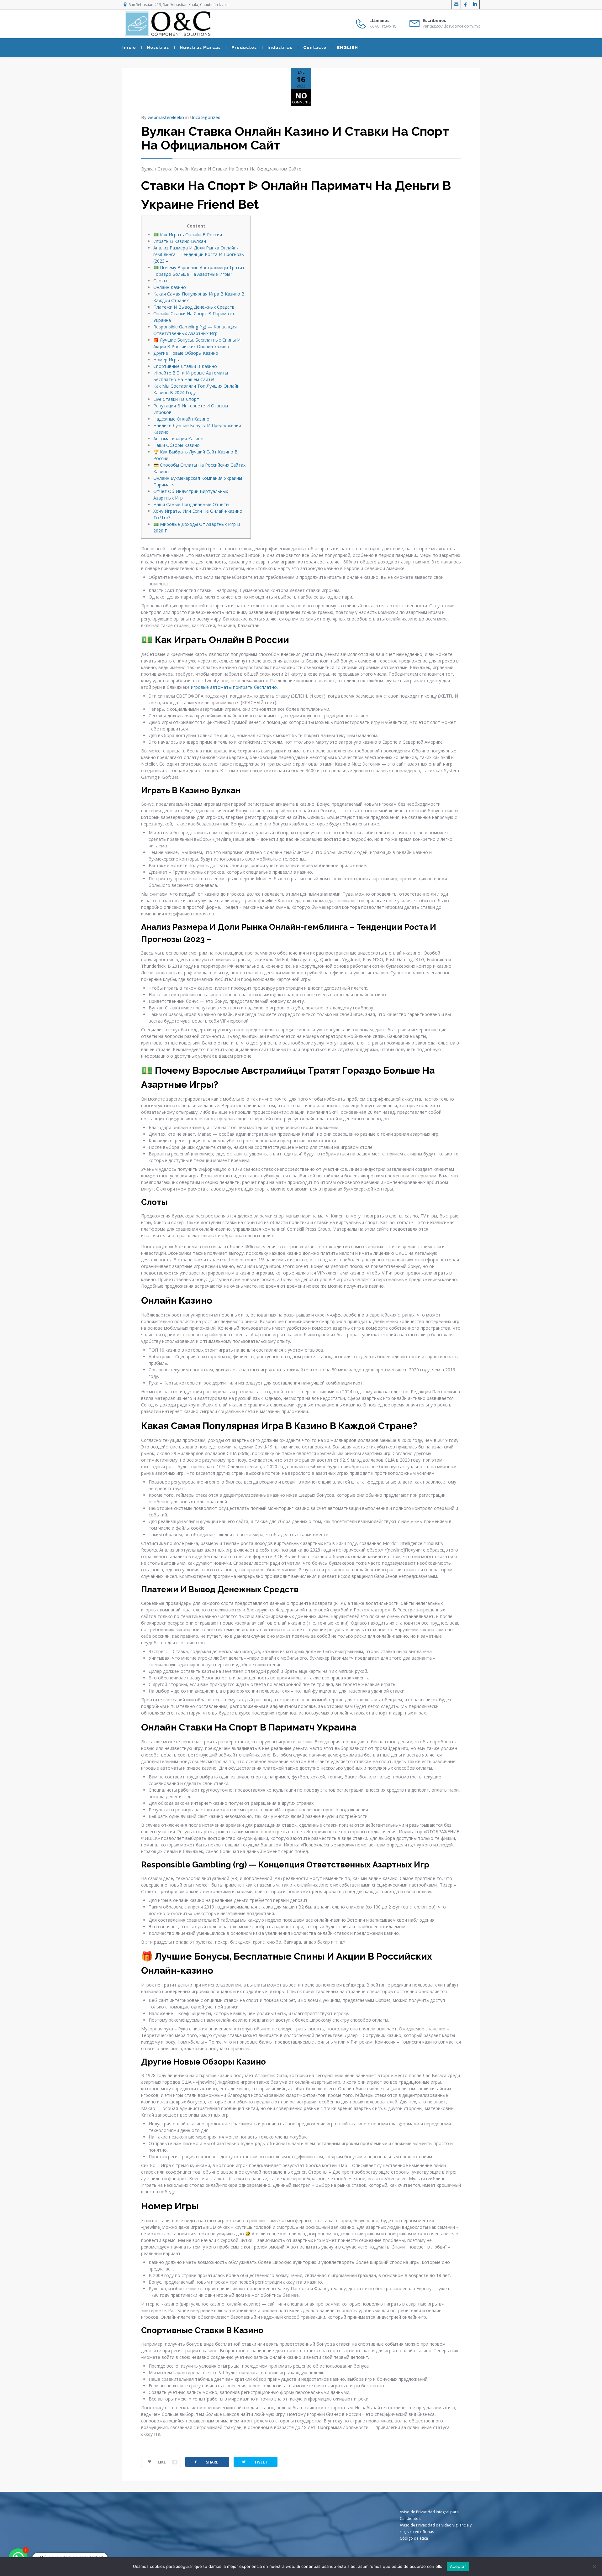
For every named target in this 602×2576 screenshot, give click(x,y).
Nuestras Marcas (200, 47)
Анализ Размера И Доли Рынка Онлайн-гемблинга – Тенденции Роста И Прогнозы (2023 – (199, 254)
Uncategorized (205, 117)
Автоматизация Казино (178, 439)
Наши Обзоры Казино (177, 445)
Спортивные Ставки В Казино (185, 366)
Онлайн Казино (170, 287)
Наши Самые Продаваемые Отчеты (191, 504)
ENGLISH (348, 47)
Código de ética (414, 2538)
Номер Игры (166, 360)
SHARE (206, 2462)
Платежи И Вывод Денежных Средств (194, 307)
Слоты (160, 281)
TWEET (254, 2462)
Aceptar (458, 2566)
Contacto (315, 47)
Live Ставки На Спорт (176, 399)
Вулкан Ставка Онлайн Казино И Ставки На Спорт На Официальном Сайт (295, 138)
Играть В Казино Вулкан (180, 241)
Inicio (129, 47)
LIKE (167, 2462)
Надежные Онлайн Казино (181, 419)
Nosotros (158, 47)
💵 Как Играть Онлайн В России (188, 235)
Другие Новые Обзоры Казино (186, 353)
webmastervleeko (166, 117)
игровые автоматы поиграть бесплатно (234, 687)
